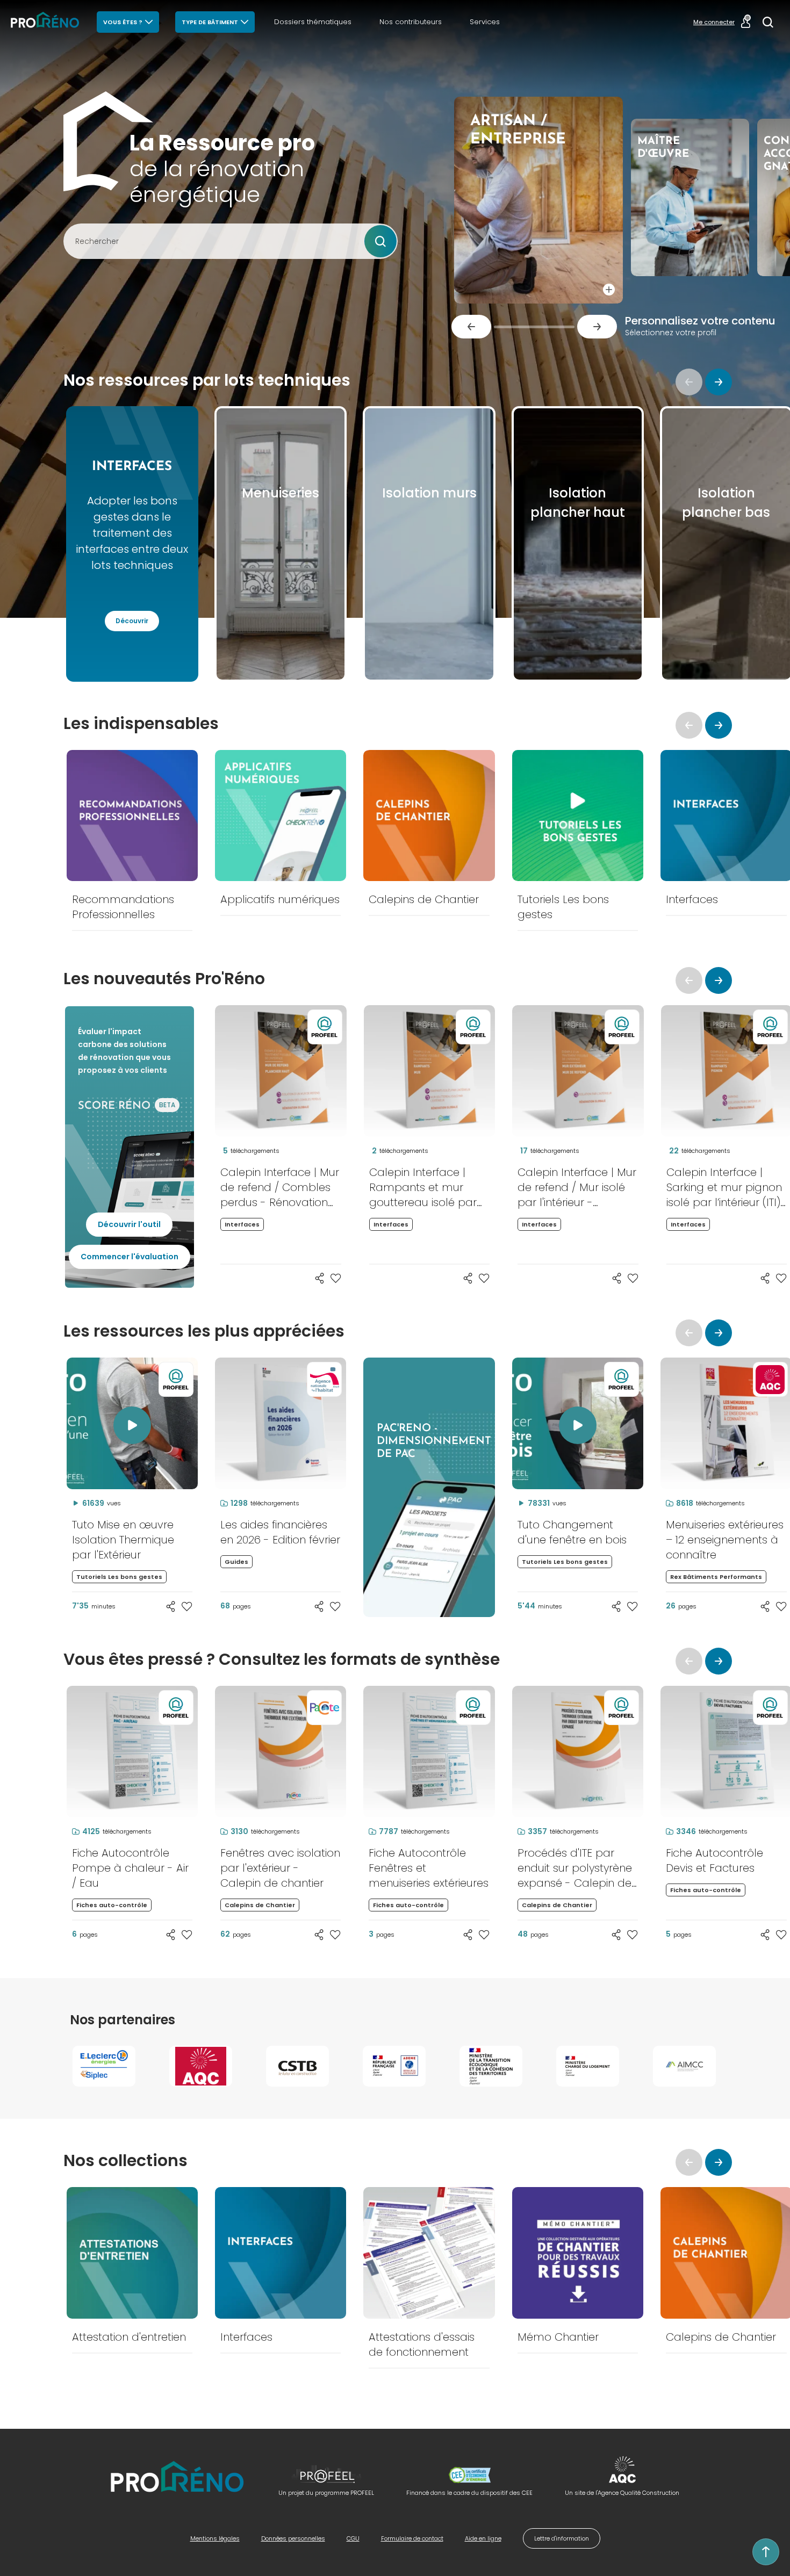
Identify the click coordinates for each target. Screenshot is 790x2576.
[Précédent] (471, 327)
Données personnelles (293, 2538)
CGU (353, 2538)
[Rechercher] (768, 22)
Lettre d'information (562, 2538)
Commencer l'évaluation (130, 1257)
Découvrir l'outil (129, 1224)
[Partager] (320, 1278)
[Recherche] (380, 241)
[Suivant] (597, 327)
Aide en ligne (483, 2538)
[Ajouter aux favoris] (336, 1278)
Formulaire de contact (412, 2538)
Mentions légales (215, 2538)
